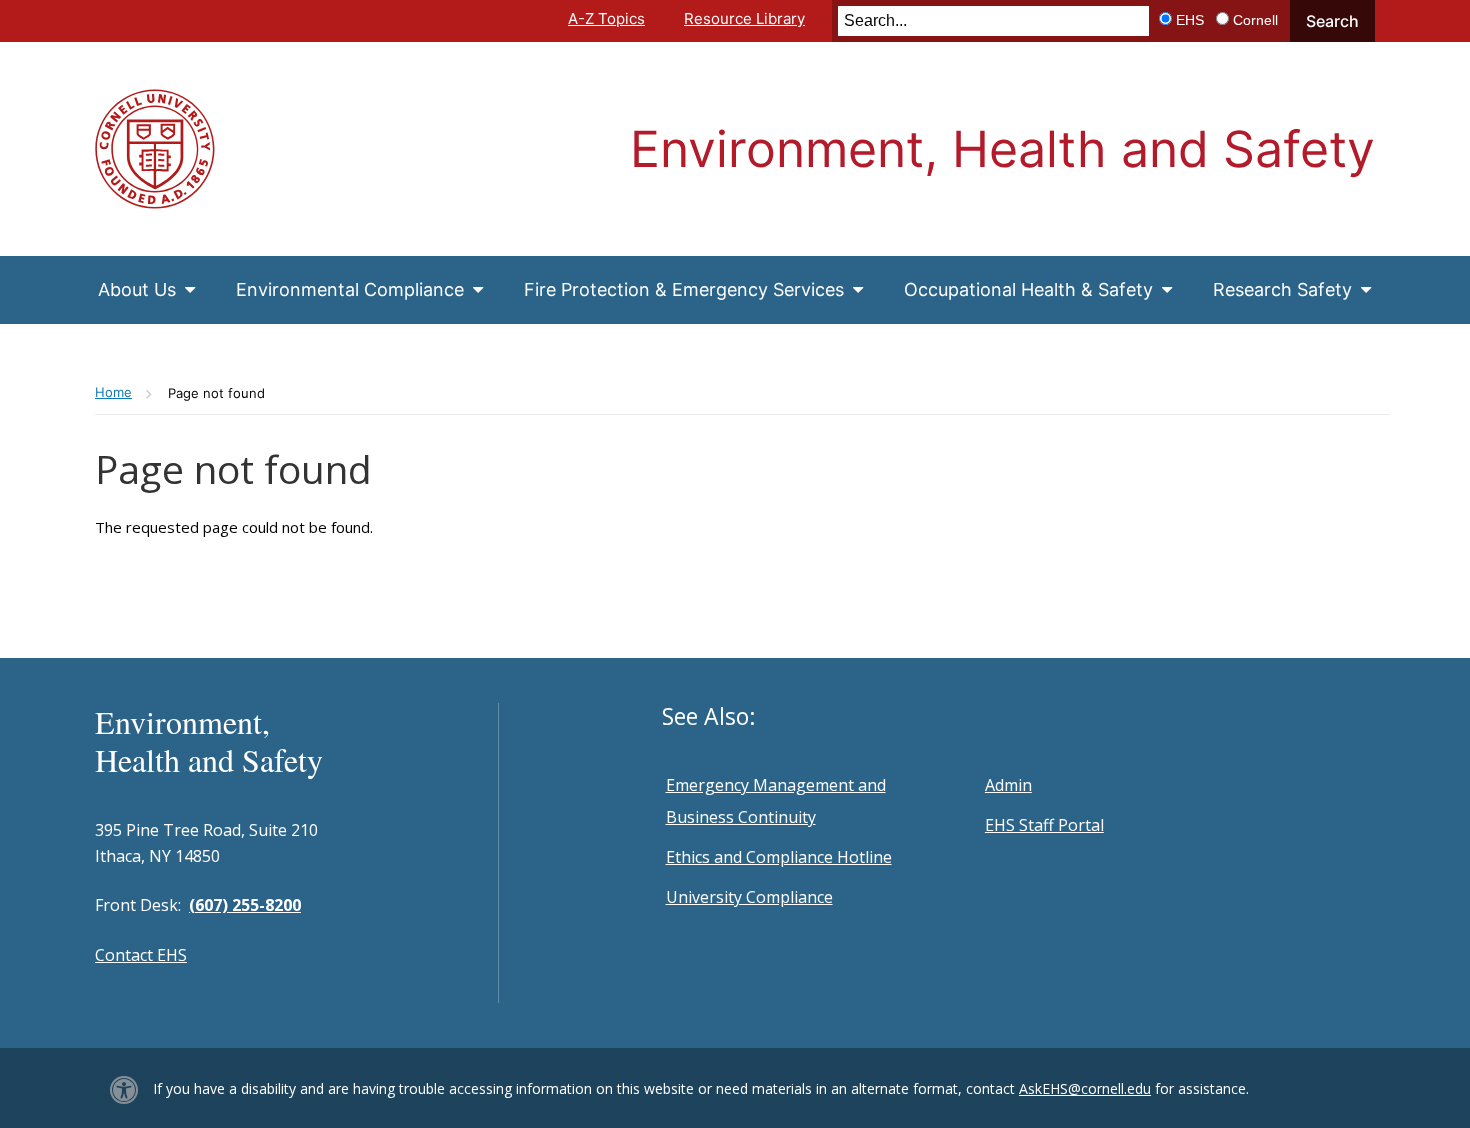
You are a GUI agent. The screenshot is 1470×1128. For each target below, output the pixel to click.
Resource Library (744, 18)
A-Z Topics (606, 18)
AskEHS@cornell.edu (1085, 1088)
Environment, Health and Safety (1002, 149)
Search (1332, 21)
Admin (1008, 785)
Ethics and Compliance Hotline (779, 857)
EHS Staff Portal (1044, 825)
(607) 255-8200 (245, 905)
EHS (1190, 20)
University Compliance (749, 897)
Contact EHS (141, 955)
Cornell (1255, 20)
